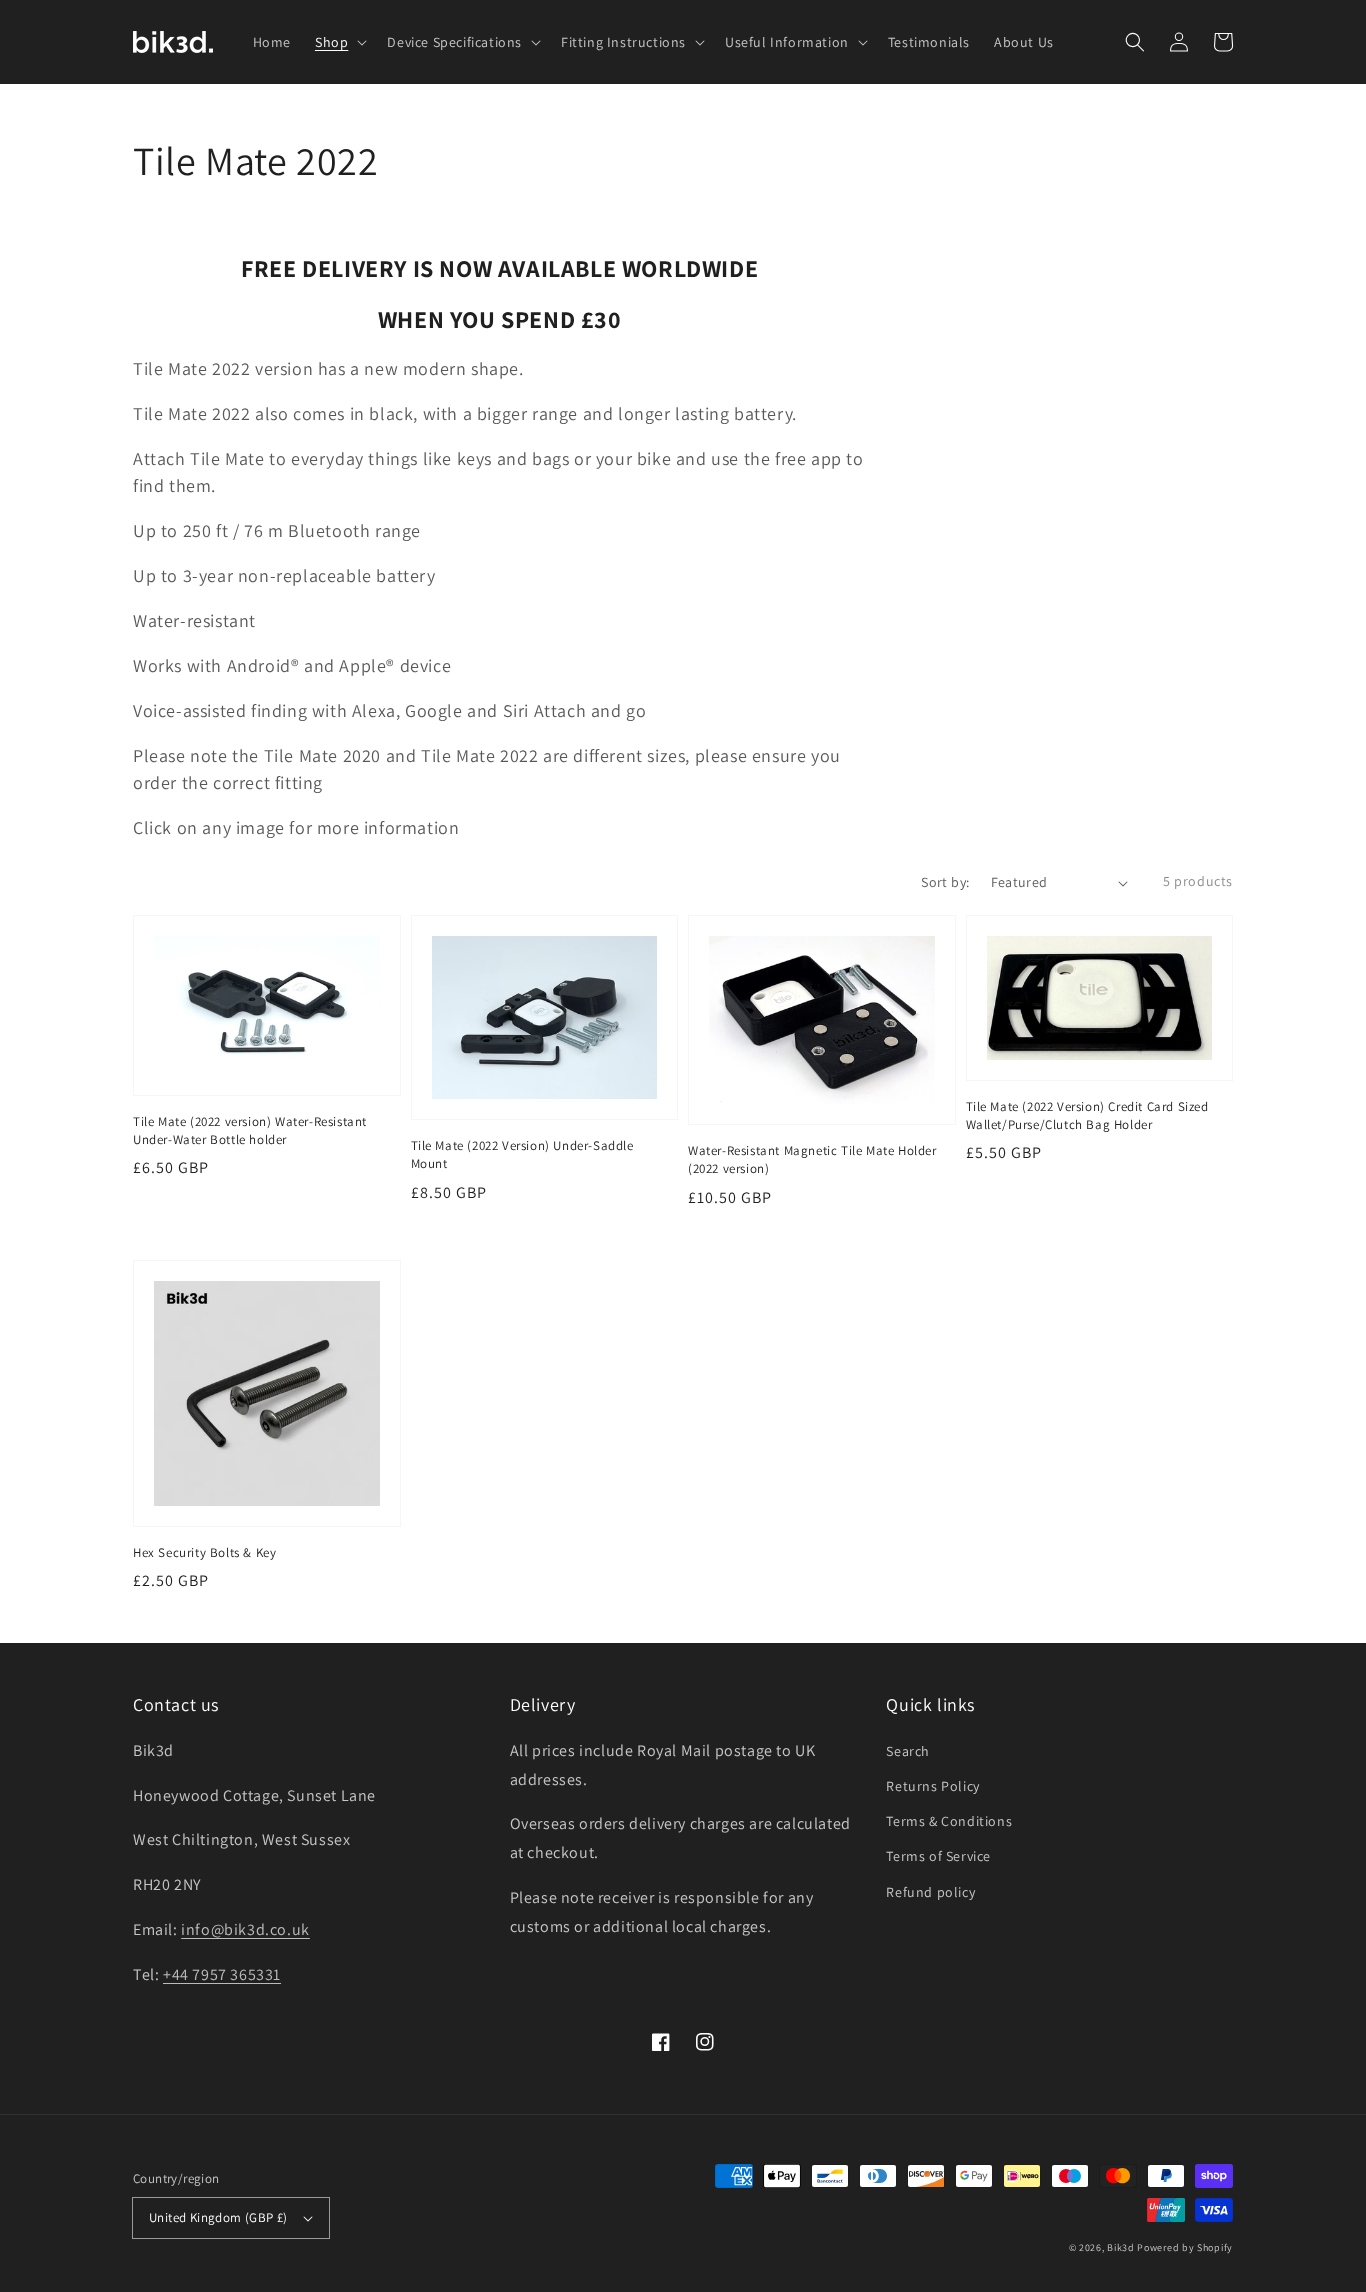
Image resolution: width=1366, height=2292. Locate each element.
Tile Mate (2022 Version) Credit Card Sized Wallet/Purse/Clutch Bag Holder (1087, 1115)
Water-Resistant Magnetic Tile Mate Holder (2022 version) (812, 1159)
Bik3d (1121, 2247)
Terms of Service (938, 1856)
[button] (1135, 42)
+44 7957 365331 (222, 1974)
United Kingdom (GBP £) (218, 2217)
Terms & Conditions (949, 1821)
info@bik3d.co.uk (245, 1929)
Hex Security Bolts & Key (204, 1552)
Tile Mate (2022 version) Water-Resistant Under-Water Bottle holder (250, 1130)
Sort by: (945, 882)
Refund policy (930, 1892)
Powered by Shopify (1185, 2247)
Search (908, 1751)
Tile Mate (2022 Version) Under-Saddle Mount (522, 1154)
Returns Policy (932, 1786)
